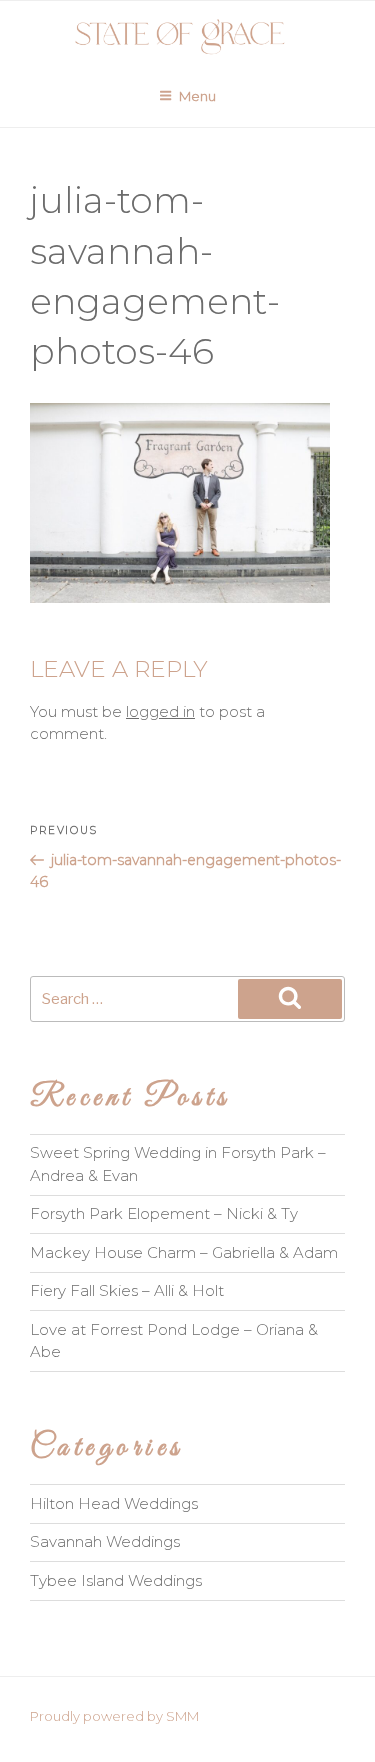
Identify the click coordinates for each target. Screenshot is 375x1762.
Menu (197, 96)
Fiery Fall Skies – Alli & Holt (127, 1290)
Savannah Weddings (105, 1541)
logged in (160, 711)
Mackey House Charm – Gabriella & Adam (184, 1252)
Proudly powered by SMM (114, 1716)
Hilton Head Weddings (114, 1503)
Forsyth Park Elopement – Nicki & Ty (164, 1213)
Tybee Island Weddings (116, 1580)
